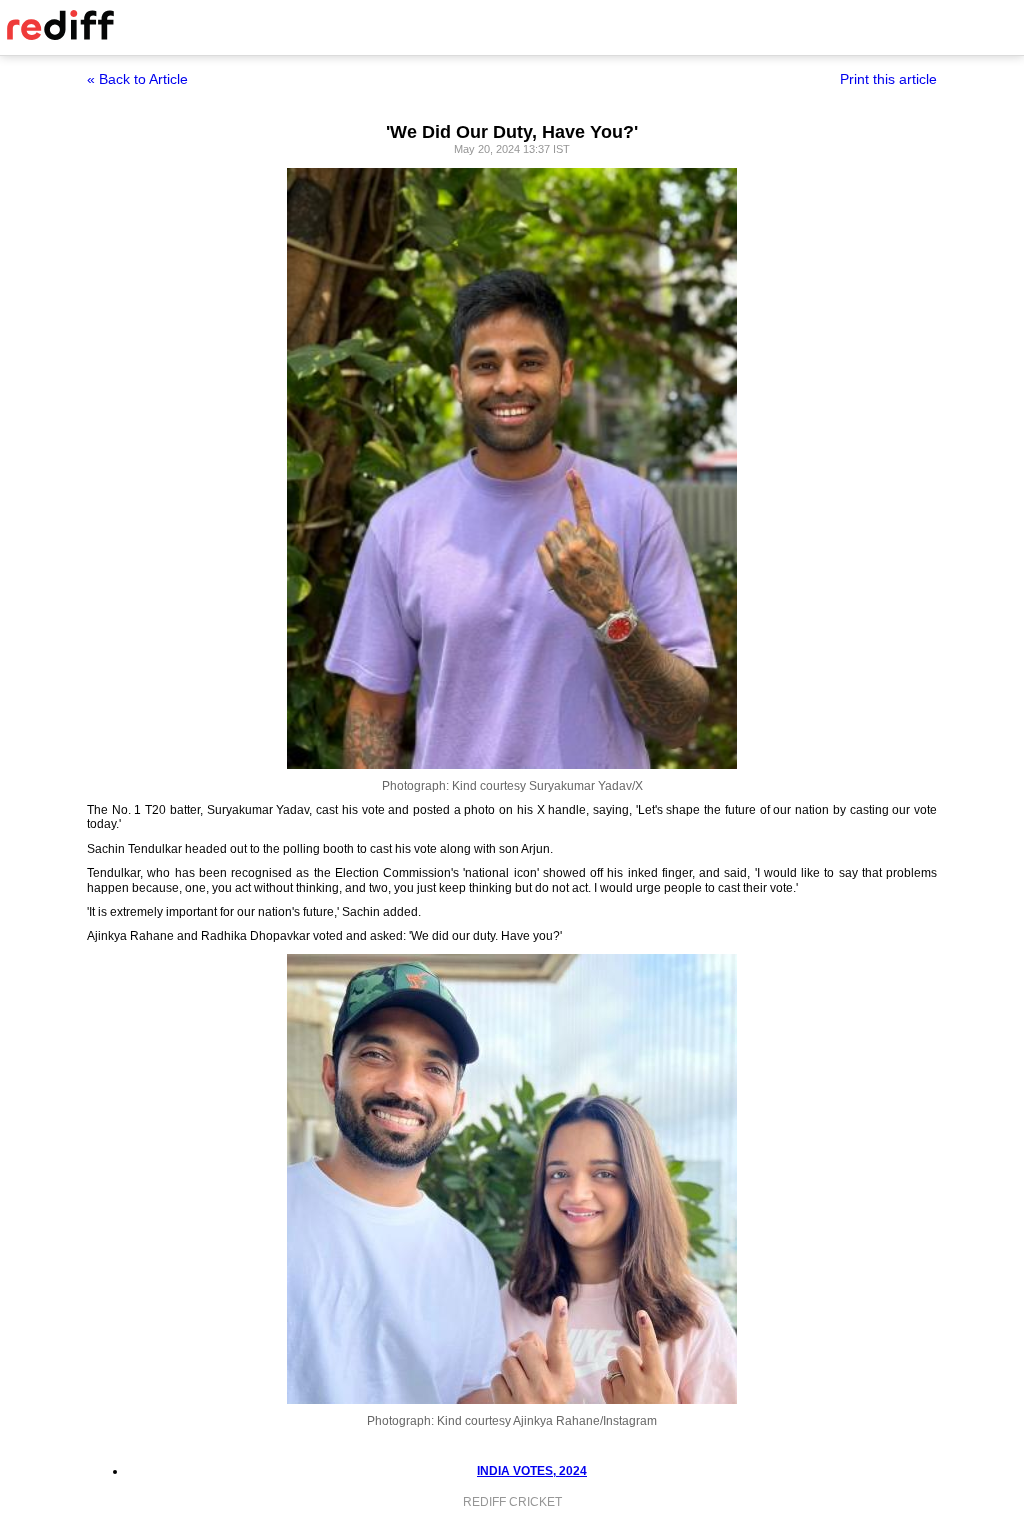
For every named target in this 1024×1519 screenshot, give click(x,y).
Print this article (888, 79)
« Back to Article (137, 79)
